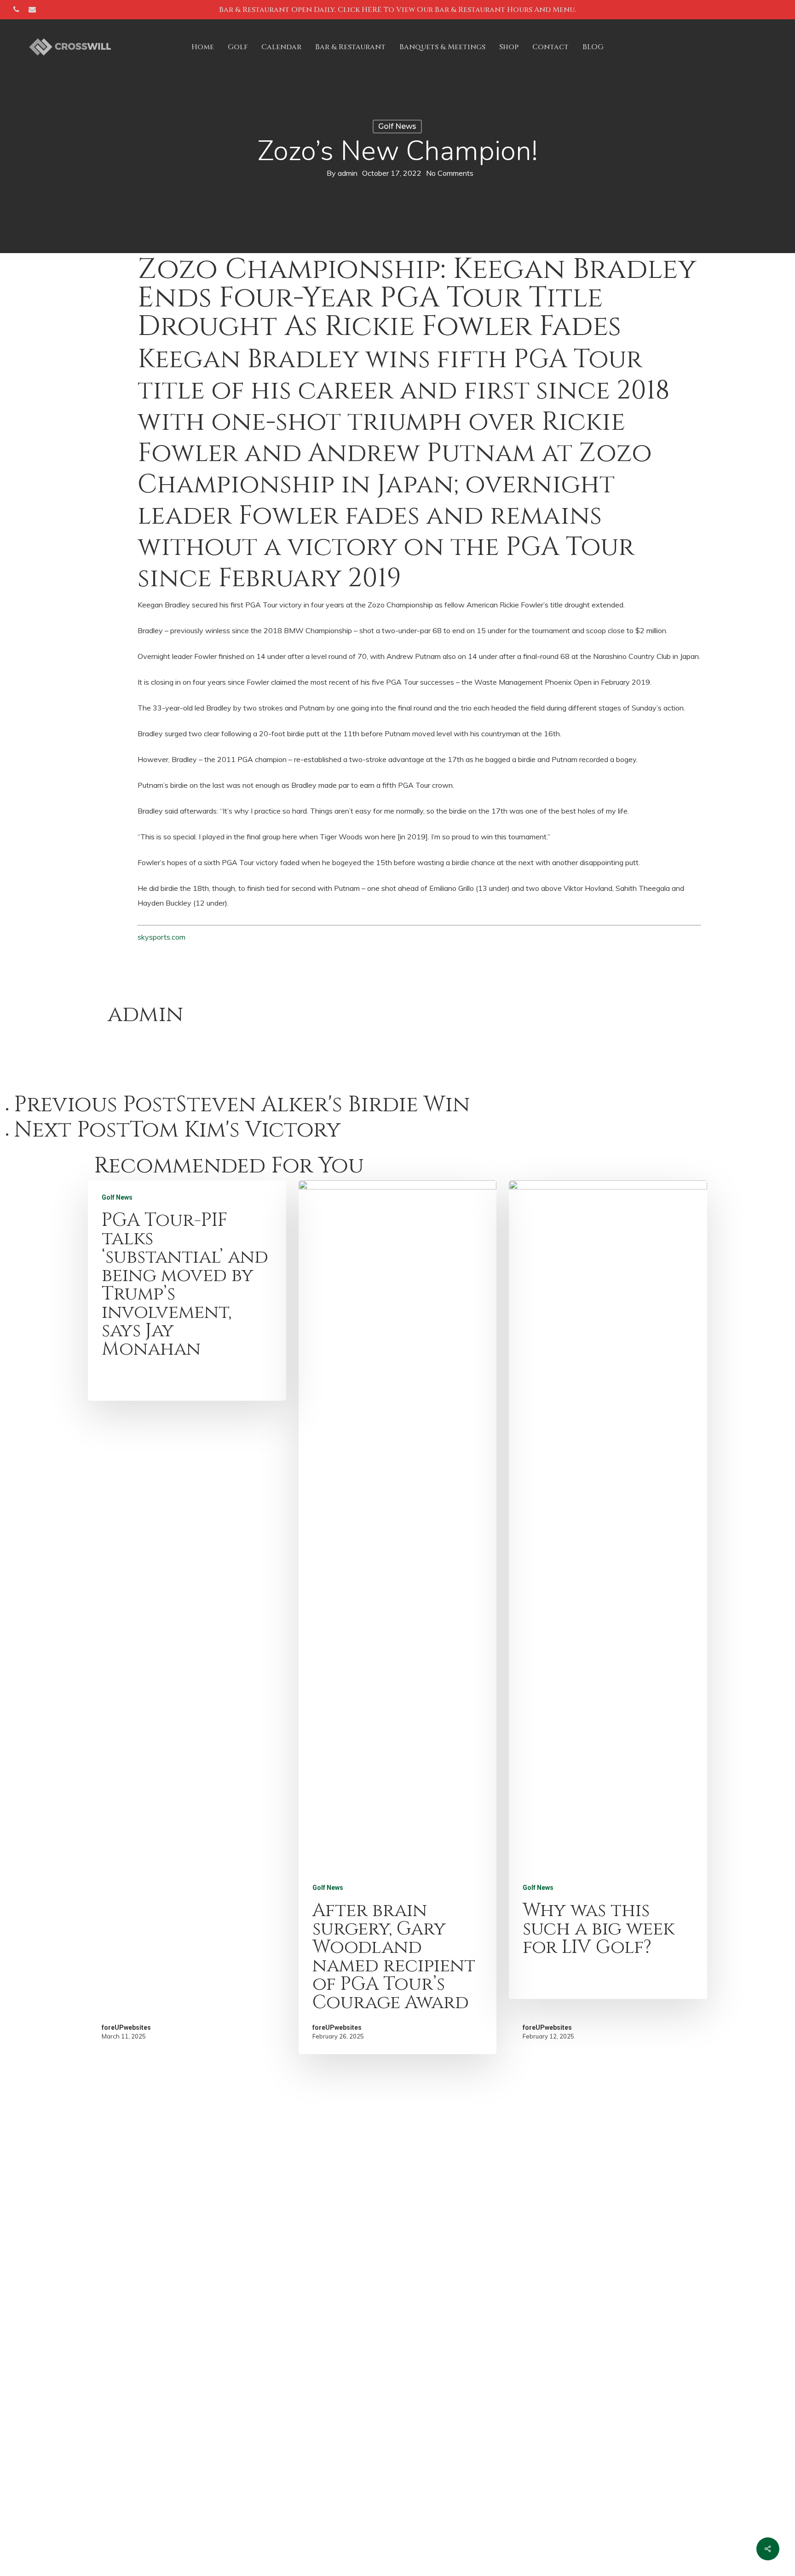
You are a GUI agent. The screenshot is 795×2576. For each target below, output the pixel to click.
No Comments (450, 173)
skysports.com (161, 937)
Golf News (397, 126)
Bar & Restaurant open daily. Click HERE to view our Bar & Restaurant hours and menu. (397, 10)
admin (348, 173)
